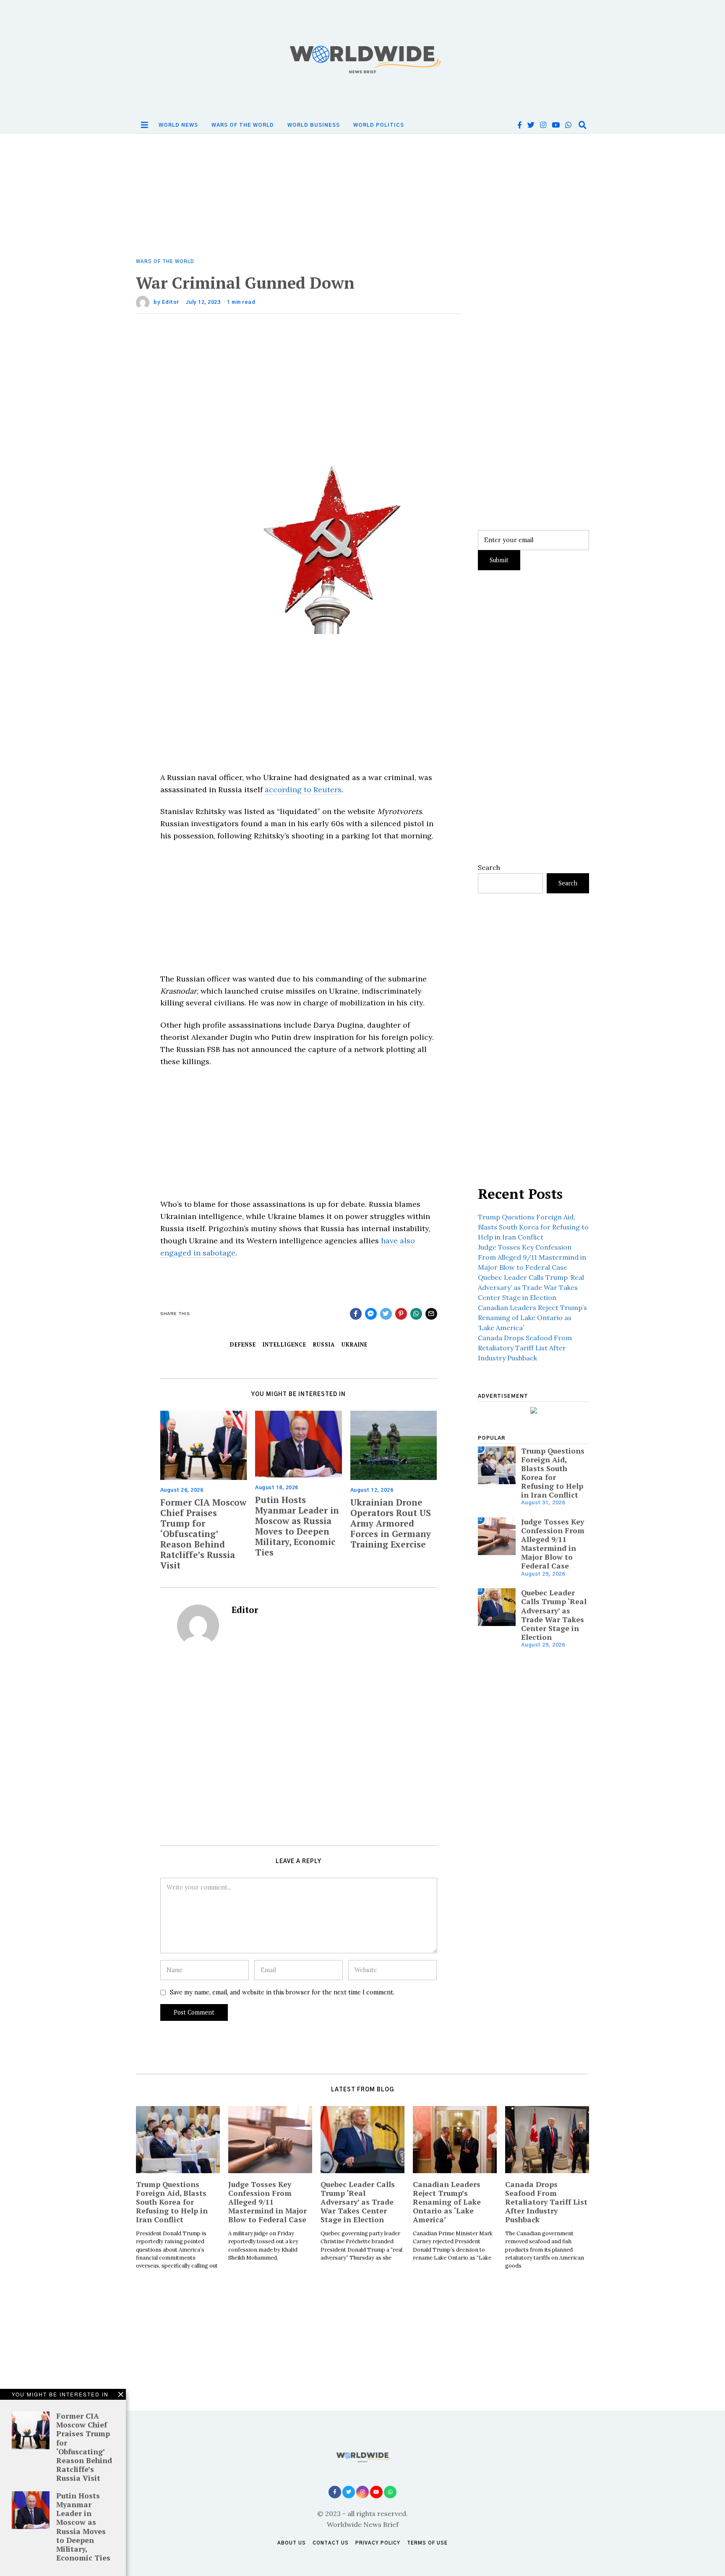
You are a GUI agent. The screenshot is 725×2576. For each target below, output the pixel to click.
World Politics (379, 125)
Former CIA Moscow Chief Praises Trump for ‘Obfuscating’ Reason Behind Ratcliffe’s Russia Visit (203, 1534)
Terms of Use (427, 2543)
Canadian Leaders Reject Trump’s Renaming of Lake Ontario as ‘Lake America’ (532, 1318)
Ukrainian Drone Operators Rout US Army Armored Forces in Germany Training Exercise (391, 1523)
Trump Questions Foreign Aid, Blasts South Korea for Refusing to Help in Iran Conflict (533, 1227)
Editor (171, 302)
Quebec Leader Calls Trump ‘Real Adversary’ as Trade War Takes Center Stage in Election (531, 1287)
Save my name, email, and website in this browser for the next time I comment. (282, 1992)
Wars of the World (243, 125)
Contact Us (331, 2543)
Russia (324, 1345)
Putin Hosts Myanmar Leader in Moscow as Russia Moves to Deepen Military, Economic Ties (297, 1526)
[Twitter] (531, 125)
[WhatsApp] (568, 125)
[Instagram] (543, 125)
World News (178, 125)
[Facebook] (520, 125)
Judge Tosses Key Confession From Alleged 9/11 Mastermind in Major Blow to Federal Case (532, 1257)
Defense (243, 1345)
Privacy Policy (378, 2543)
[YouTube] (556, 125)
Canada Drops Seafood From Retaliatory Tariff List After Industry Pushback (525, 1348)
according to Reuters (303, 790)
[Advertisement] (362, 196)
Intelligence (284, 1345)
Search (489, 867)
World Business (314, 125)
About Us (292, 2543)
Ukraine (355, 1345)
